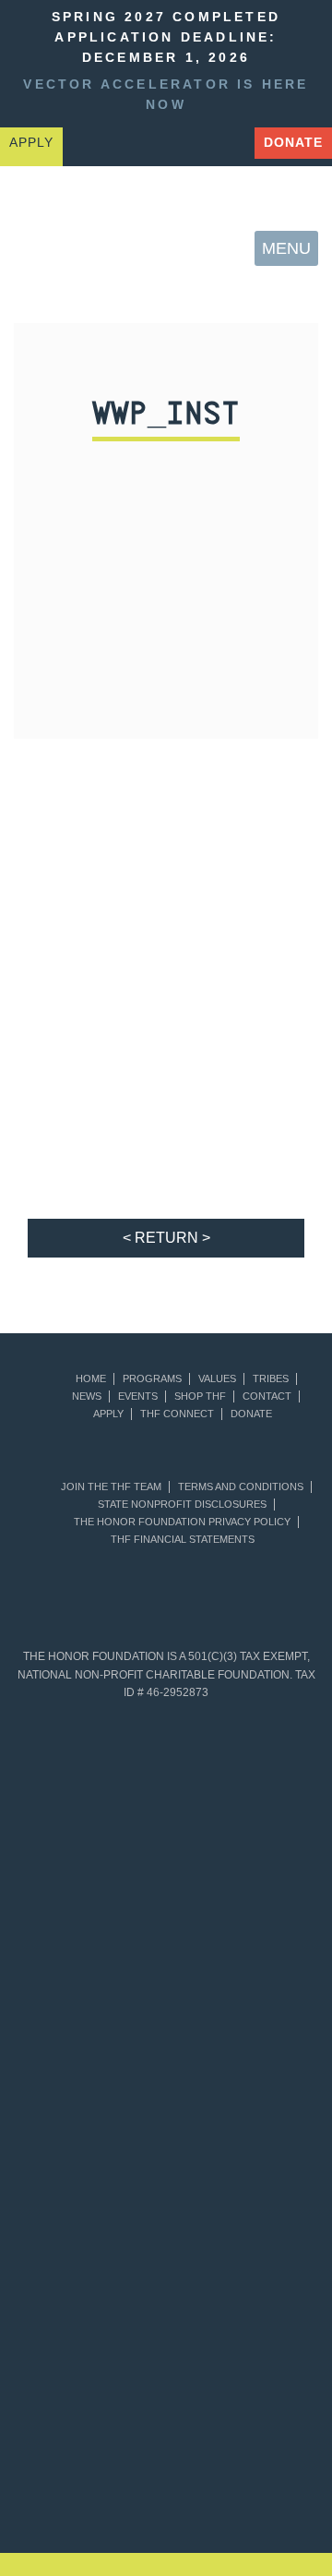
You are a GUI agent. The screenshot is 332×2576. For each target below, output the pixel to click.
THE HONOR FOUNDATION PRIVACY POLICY (182, 1522)
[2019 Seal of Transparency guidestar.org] (242, 1796)
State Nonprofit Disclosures (182, 1505)
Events (138, 1396)
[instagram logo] (231, 144)
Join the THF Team (111, 1487)
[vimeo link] (87, 144)
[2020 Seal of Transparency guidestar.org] (90, 1920)
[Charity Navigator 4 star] (90, 2043)
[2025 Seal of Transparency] (90, 2291)
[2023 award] (111, 2492)
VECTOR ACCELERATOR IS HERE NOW (166, 95)
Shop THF (200, 1396)
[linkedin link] (135, 144)
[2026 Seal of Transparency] (242, 2291)
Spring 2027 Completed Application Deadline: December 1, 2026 (166, 37)
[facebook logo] (183, 144)
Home (91, 1379)
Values (217, 1379)
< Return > (166, 1238)
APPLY (31, 143)
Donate (293, 143)
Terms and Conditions (241, 1487)
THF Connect (177, 1414)
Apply (108, 1414)
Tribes (271, 1379)
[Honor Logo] (47, 249)
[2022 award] (277, 2409)
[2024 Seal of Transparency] (242, 2167)
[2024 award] (221, 2492)
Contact (267, 1396)
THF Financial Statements (183, 1540)
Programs (152, 1379)
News (87, 1396)
